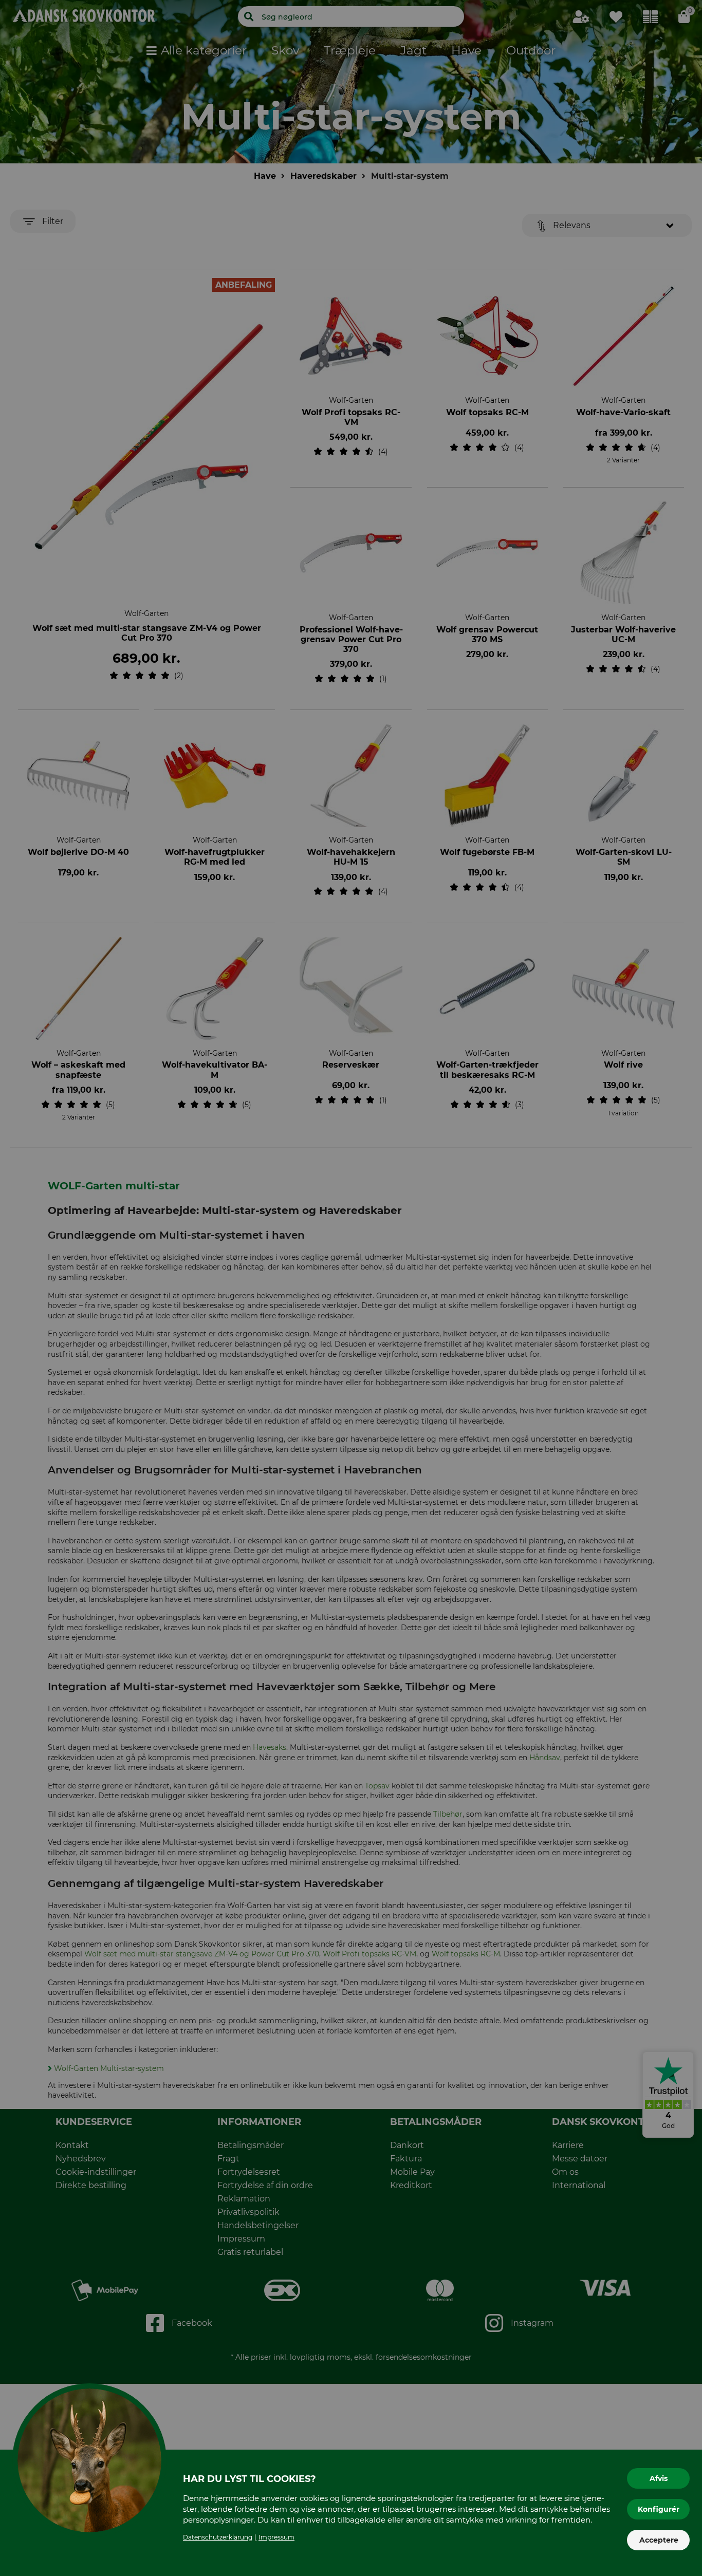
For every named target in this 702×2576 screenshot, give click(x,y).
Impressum (276, 2537)
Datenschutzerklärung (218, 2537)
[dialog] (351, 1288)
